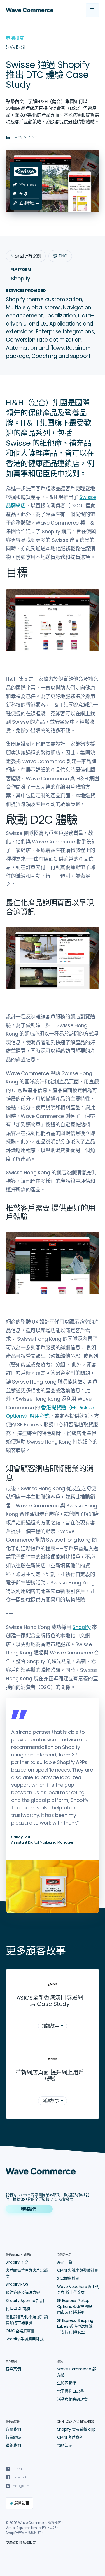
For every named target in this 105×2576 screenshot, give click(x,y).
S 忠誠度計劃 (68, 2278)
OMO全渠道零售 (20, 2331)
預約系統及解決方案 (23, 2292)
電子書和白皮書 (71, 2391)
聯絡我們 (13, 2445)
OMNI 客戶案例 (70, 2437)
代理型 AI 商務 (18, 2309)
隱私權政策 (27, 2543)
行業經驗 (13, 2437)
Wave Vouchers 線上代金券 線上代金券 (78, 2290)
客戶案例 (13, 2369)
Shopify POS (17, 2284)
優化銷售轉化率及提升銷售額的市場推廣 (27, 2320)
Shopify (82, 1627)
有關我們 (13, 2429)
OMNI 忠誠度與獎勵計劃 (78, 2270)
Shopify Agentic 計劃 (25, 2301)
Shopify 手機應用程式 (25, 2339)
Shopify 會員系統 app (76, 2429)
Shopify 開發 (17, 2262)
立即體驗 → (29, 203)
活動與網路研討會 (72, 2399)
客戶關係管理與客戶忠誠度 (27, 2273)
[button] (92, 10)
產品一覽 (65, 2262)
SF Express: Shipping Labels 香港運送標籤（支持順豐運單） (75, 2326)
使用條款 (12, 2543)
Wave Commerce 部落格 (77, 2372)
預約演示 (65, 2445)
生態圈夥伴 (67, 2383)
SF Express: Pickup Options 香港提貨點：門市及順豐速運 (77, 2306)
